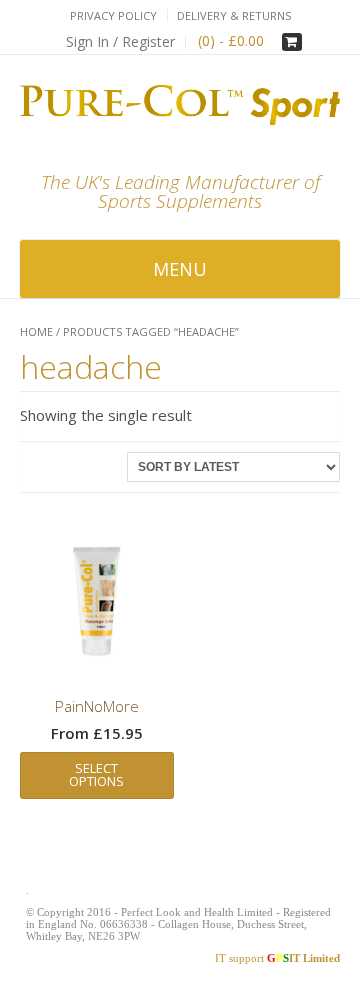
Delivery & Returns (234, 15)
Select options (96, 774)
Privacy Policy (113, 15)
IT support (277, 958)
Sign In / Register (120, 41)
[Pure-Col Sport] (180, 105)
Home (36, 331)
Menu (180, 269)
